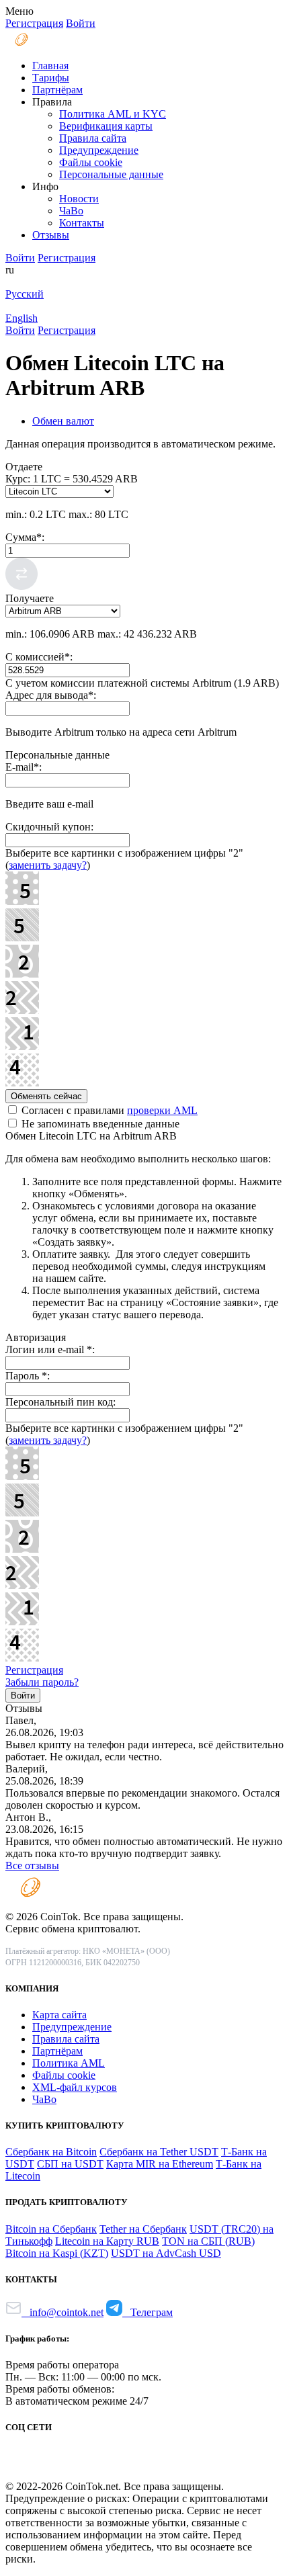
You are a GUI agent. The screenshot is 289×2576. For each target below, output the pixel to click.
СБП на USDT (70, 2164)
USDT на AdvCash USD (166, 2253)
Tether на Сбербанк (143, 2229)
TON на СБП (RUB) (208, 2241)
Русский (25, 294)
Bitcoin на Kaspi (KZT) (57, 2253)
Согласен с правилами (108, 1110)
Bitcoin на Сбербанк (51, 2229)
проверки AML (162, 1110)
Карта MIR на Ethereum (160, 2164)
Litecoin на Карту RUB (107, 2241)
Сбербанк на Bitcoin (51, 2152)
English (22, 318)
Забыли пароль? (42, 1682)
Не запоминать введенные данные (99, 1124)
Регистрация (34, 1670)
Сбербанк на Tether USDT (159, 2152)
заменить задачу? (48, 865)
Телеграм (148, 2312)
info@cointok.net (63, 2312)
